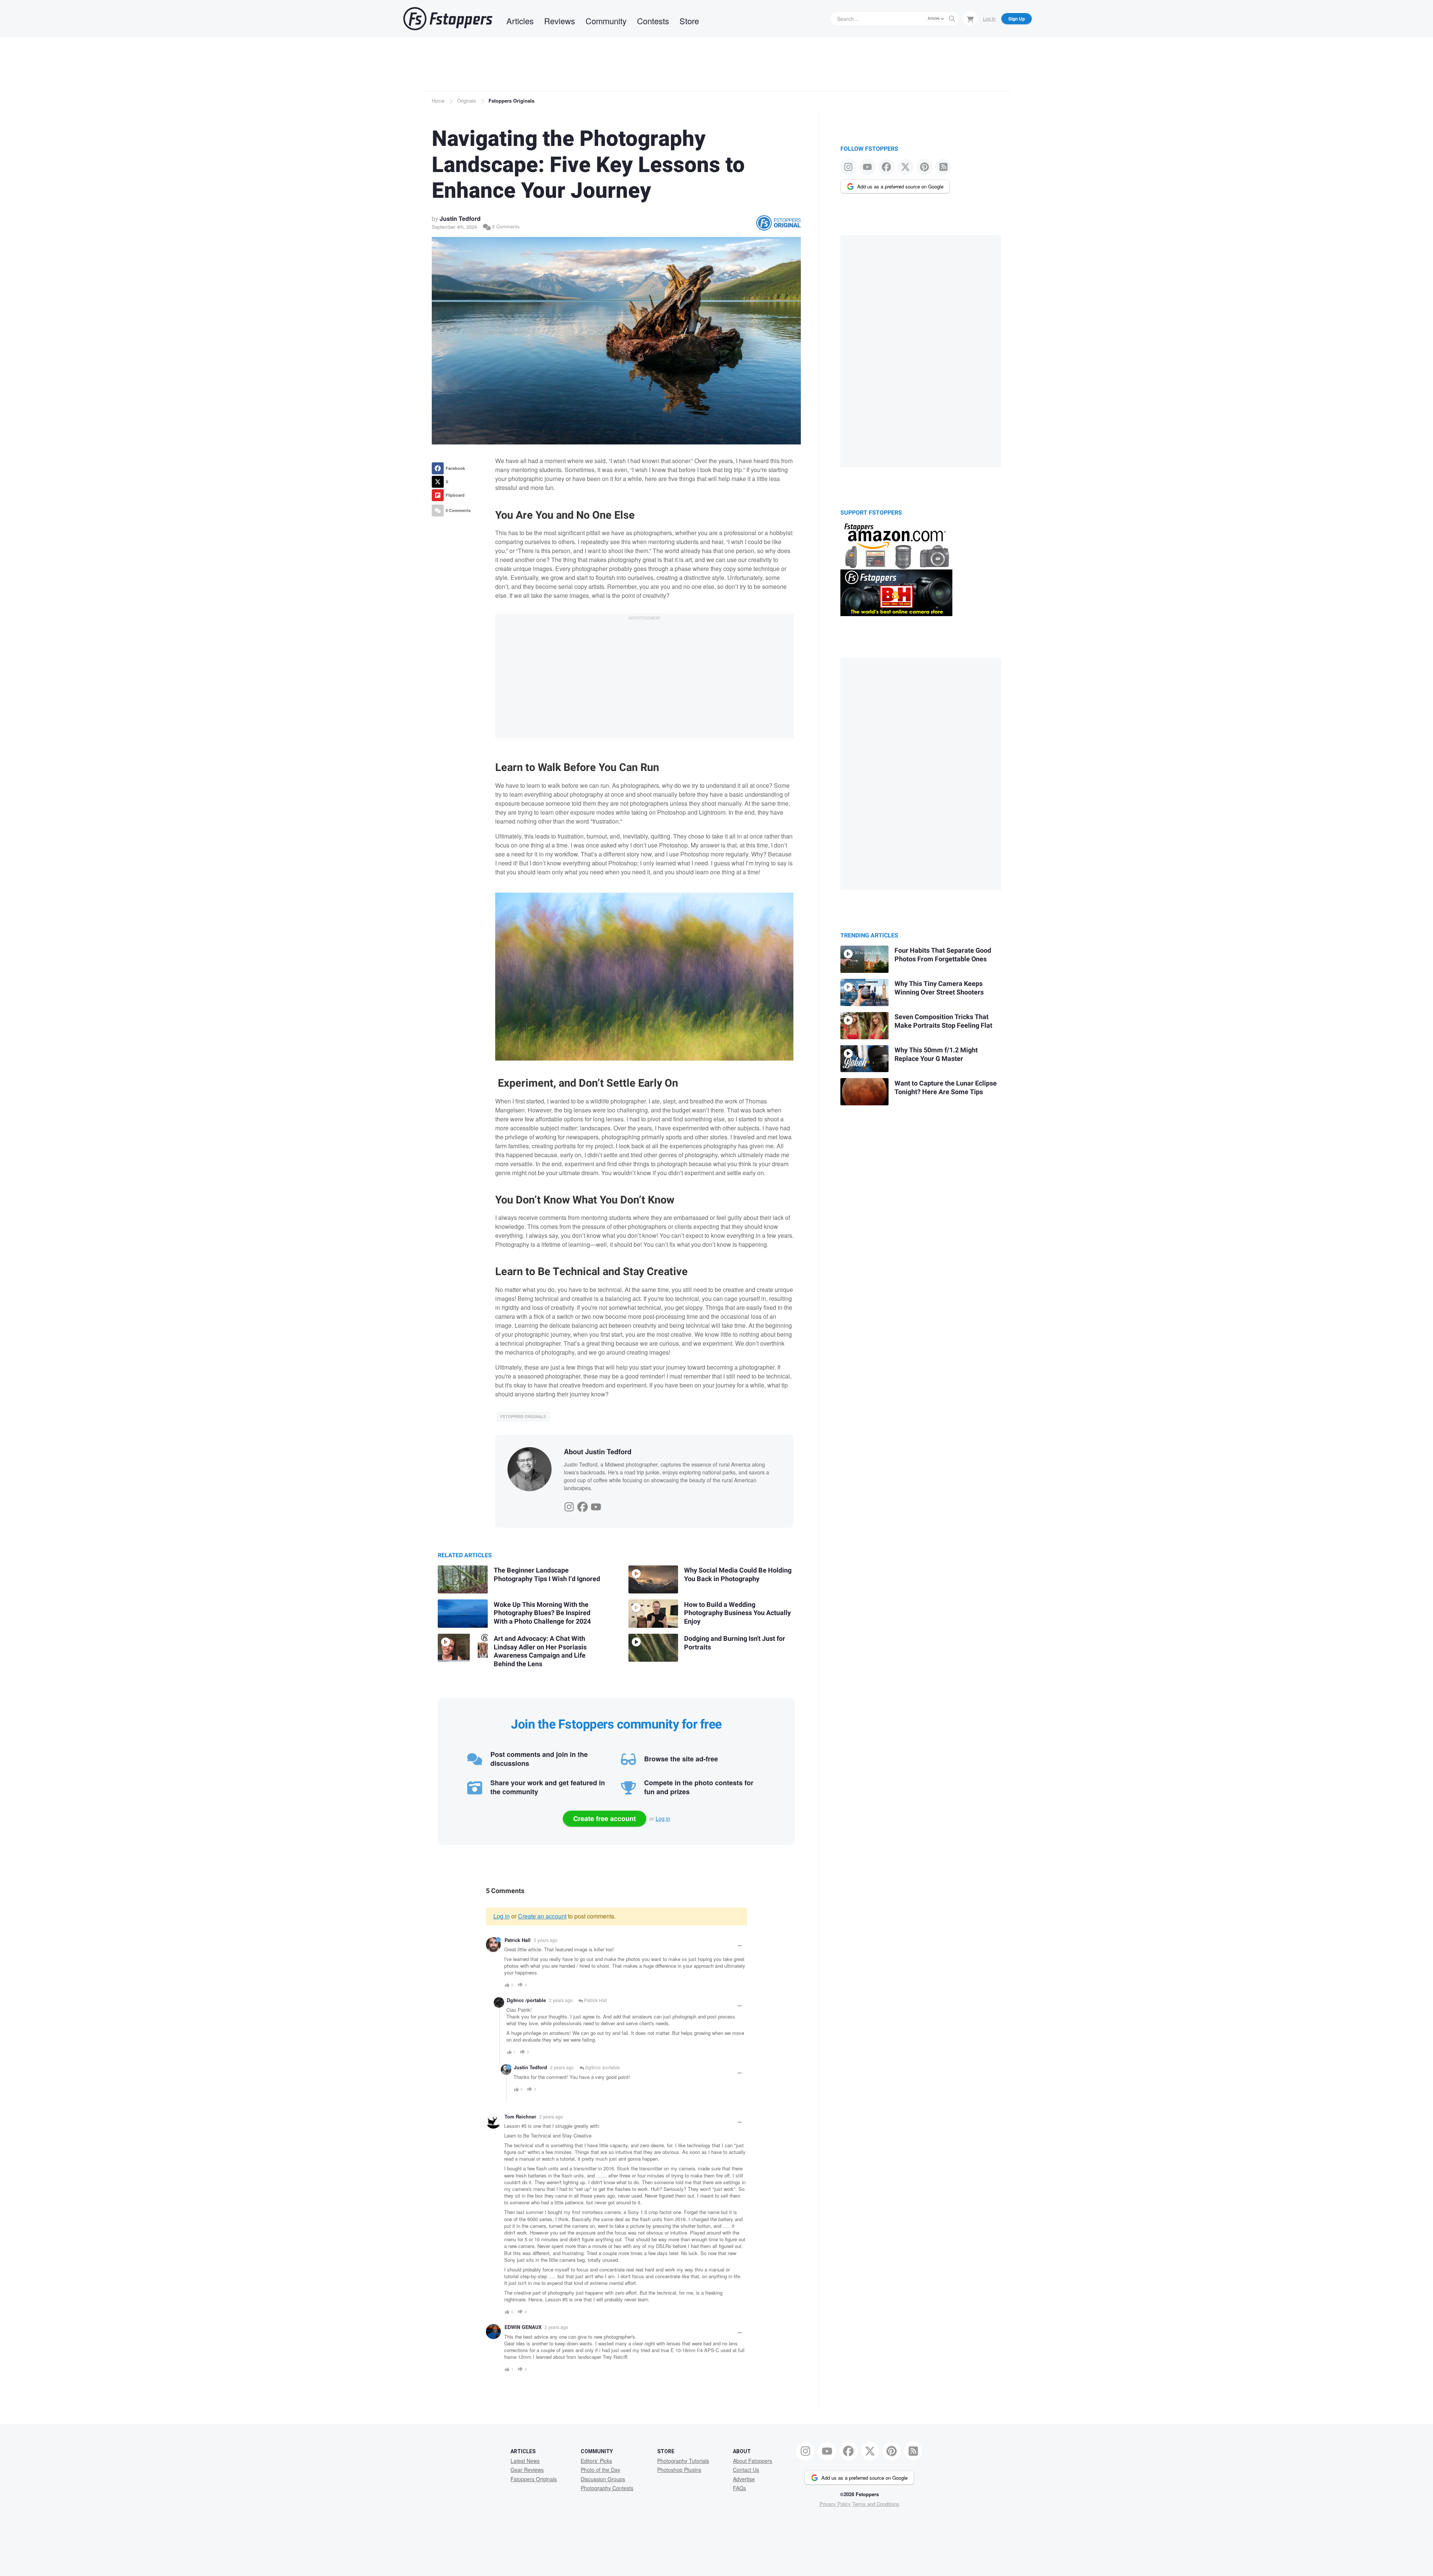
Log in (663, 1818)
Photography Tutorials (683, 2461)
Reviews (560, 21)
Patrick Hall (518, 1940)
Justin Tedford (460, 218)
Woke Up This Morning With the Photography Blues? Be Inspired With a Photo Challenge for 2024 (542, 1613)
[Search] (952, 19)
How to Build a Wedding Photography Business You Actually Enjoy (737, 1613)
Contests (653, 21)
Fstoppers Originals (511, 101)
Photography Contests (607, 2488)
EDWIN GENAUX (523, 2327)
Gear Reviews (527, 2470)
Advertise (744, 2479)
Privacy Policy (835, 2504)
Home (438, 101)
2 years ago (546, 1940)
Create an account (542, 1916)
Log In (989, 18)
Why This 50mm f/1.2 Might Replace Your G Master (936, 1055)
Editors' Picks (596, 2461)
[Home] (448, 19)
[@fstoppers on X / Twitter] (906, 167)
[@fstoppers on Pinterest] (925, 167)
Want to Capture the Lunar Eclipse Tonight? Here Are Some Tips (946, 1088)
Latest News (525, 2461)
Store (689, 21)
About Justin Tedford (598, 1452)
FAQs (739, 2488)
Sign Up (1017, 19)
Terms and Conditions (876, 2504)
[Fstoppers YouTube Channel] (867, 167)
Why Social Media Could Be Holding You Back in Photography (738, 1575)
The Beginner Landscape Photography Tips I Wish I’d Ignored (547, 1575)
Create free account (605, 1818)
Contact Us (746, 2470)
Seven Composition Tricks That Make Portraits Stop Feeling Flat (943, 1021)
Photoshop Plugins (679, 2470)
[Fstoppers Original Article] (778, 223)
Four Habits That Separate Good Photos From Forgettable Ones (943, 955)
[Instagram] (569, 1505)
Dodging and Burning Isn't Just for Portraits (735, 1643)
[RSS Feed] (943, 167)
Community (606, 21)
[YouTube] (596, 1505)
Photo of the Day (600, 2470)
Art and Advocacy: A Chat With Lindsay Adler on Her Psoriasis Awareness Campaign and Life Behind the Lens (540, 1651)
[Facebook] (583, 1505)
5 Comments (505, 226)
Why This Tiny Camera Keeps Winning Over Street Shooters (939, 988)
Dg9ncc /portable (526, 2000)
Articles (520, 21)
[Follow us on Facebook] (886, 167)
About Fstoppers (753, 2461)
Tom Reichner (520, 2117)
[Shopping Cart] (970, 18)
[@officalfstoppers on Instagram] (848, 167)
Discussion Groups (603, 2479)
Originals (467, 101)
